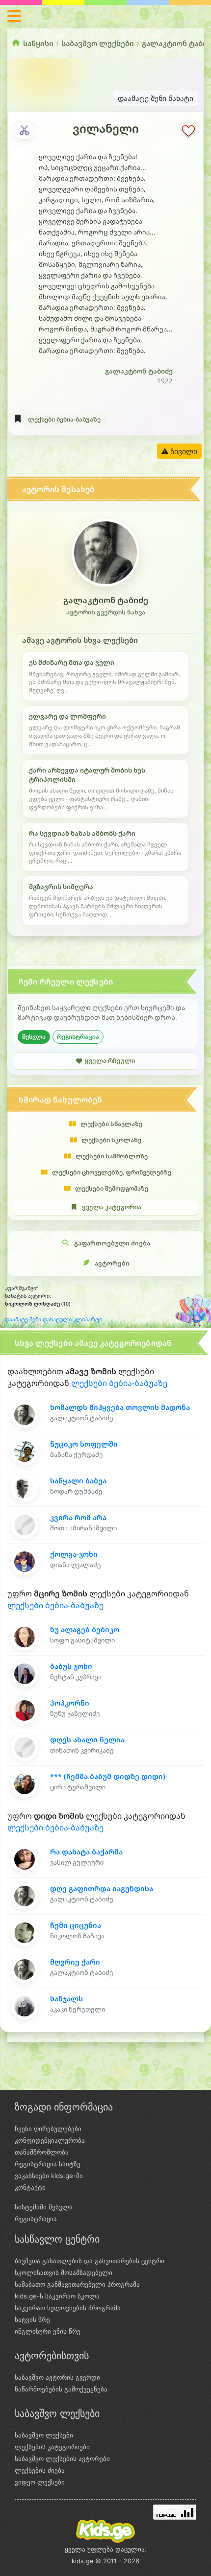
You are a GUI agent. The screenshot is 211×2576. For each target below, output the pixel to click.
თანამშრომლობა (42, 2152)
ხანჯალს (66, 1999)
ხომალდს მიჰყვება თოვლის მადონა (120, 1407)
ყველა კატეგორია (112, 1207)
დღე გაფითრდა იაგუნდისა (102, 1888)
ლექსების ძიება (40, 2470)
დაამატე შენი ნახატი (156, 98)
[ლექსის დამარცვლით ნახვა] (24, 130)
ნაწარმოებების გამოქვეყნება (61, 2389)
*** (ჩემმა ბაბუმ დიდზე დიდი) (108, 1776)
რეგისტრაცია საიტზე (48, 2164)
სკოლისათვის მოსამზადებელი (64, 2272)
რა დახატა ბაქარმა (86, 1852)
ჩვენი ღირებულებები (48, 2129)
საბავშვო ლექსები (98, 43)
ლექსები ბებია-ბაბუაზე (64, 419)
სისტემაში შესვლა (44, 2207)
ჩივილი (183, 451)
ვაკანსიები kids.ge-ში (49, 2176)
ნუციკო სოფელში (84, 1444)
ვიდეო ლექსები (40, 2482)
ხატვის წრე (32, 2319)
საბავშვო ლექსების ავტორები (62, 2459)
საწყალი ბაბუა (78, 1481)
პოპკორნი (70, 1703)
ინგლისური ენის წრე (48, 2331)
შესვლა (34, 1037)
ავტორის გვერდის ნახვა (106, 612)
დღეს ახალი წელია (87, 1740)
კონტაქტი (30, 2187)
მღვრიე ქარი (75, 1962)
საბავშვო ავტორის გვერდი (57, 2377)
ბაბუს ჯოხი (71, 1666)
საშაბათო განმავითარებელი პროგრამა (77, 2284)
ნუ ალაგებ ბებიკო (85, 1629)
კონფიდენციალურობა (50, 2140)
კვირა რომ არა (78, 1517)
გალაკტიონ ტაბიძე (139, 371)
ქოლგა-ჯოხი (74, 1554)
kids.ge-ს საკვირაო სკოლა (57, 2296)
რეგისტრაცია (78, 1037)
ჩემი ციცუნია (76, 1925)
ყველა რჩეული (110, 1061)
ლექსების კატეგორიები (52, 2447)
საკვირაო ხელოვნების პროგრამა (68, 2308)
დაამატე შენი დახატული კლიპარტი (53, 1319)
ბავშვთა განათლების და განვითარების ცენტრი (90, 2261)
